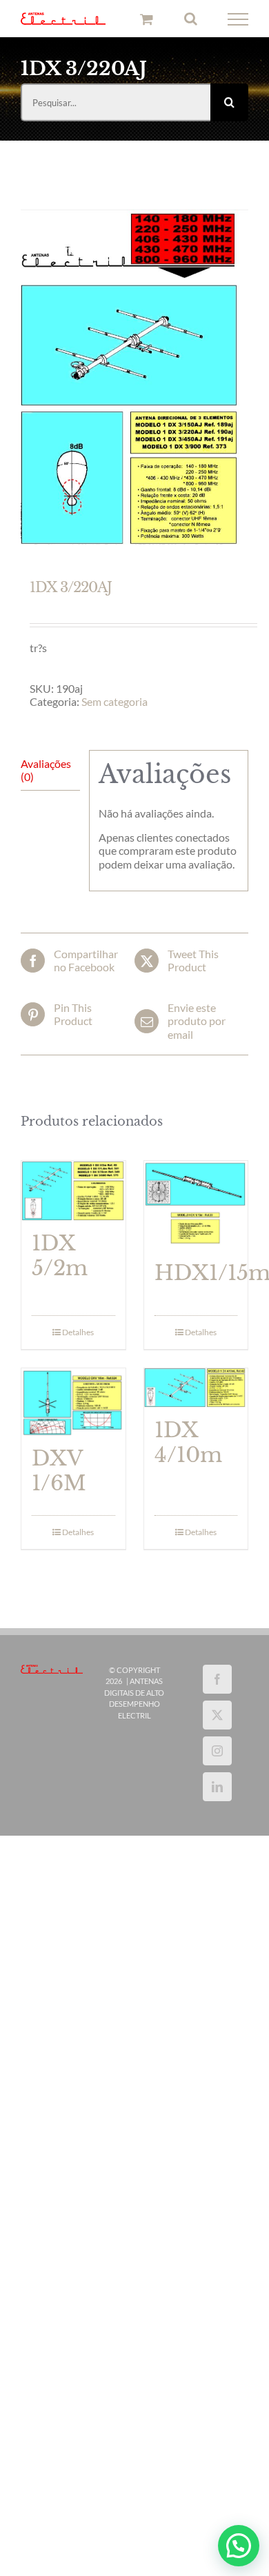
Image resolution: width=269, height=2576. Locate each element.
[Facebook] (217, 1681)
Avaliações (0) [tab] (46, 772)
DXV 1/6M (59, 1473)
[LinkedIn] (217, 1789)
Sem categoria (114, 704)
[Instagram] (217, 1753)
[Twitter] (217, 1717)
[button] (239, 2546)
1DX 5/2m (60, 1258)
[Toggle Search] (191, 20)
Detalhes (78, 1334)
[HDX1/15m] (196, 1208)
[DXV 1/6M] (73, 1404)
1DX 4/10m (188, 1445)
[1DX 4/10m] (196, 1390)
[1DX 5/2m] (73, 1194)
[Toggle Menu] (238, 21)
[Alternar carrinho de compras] (147, 20)
